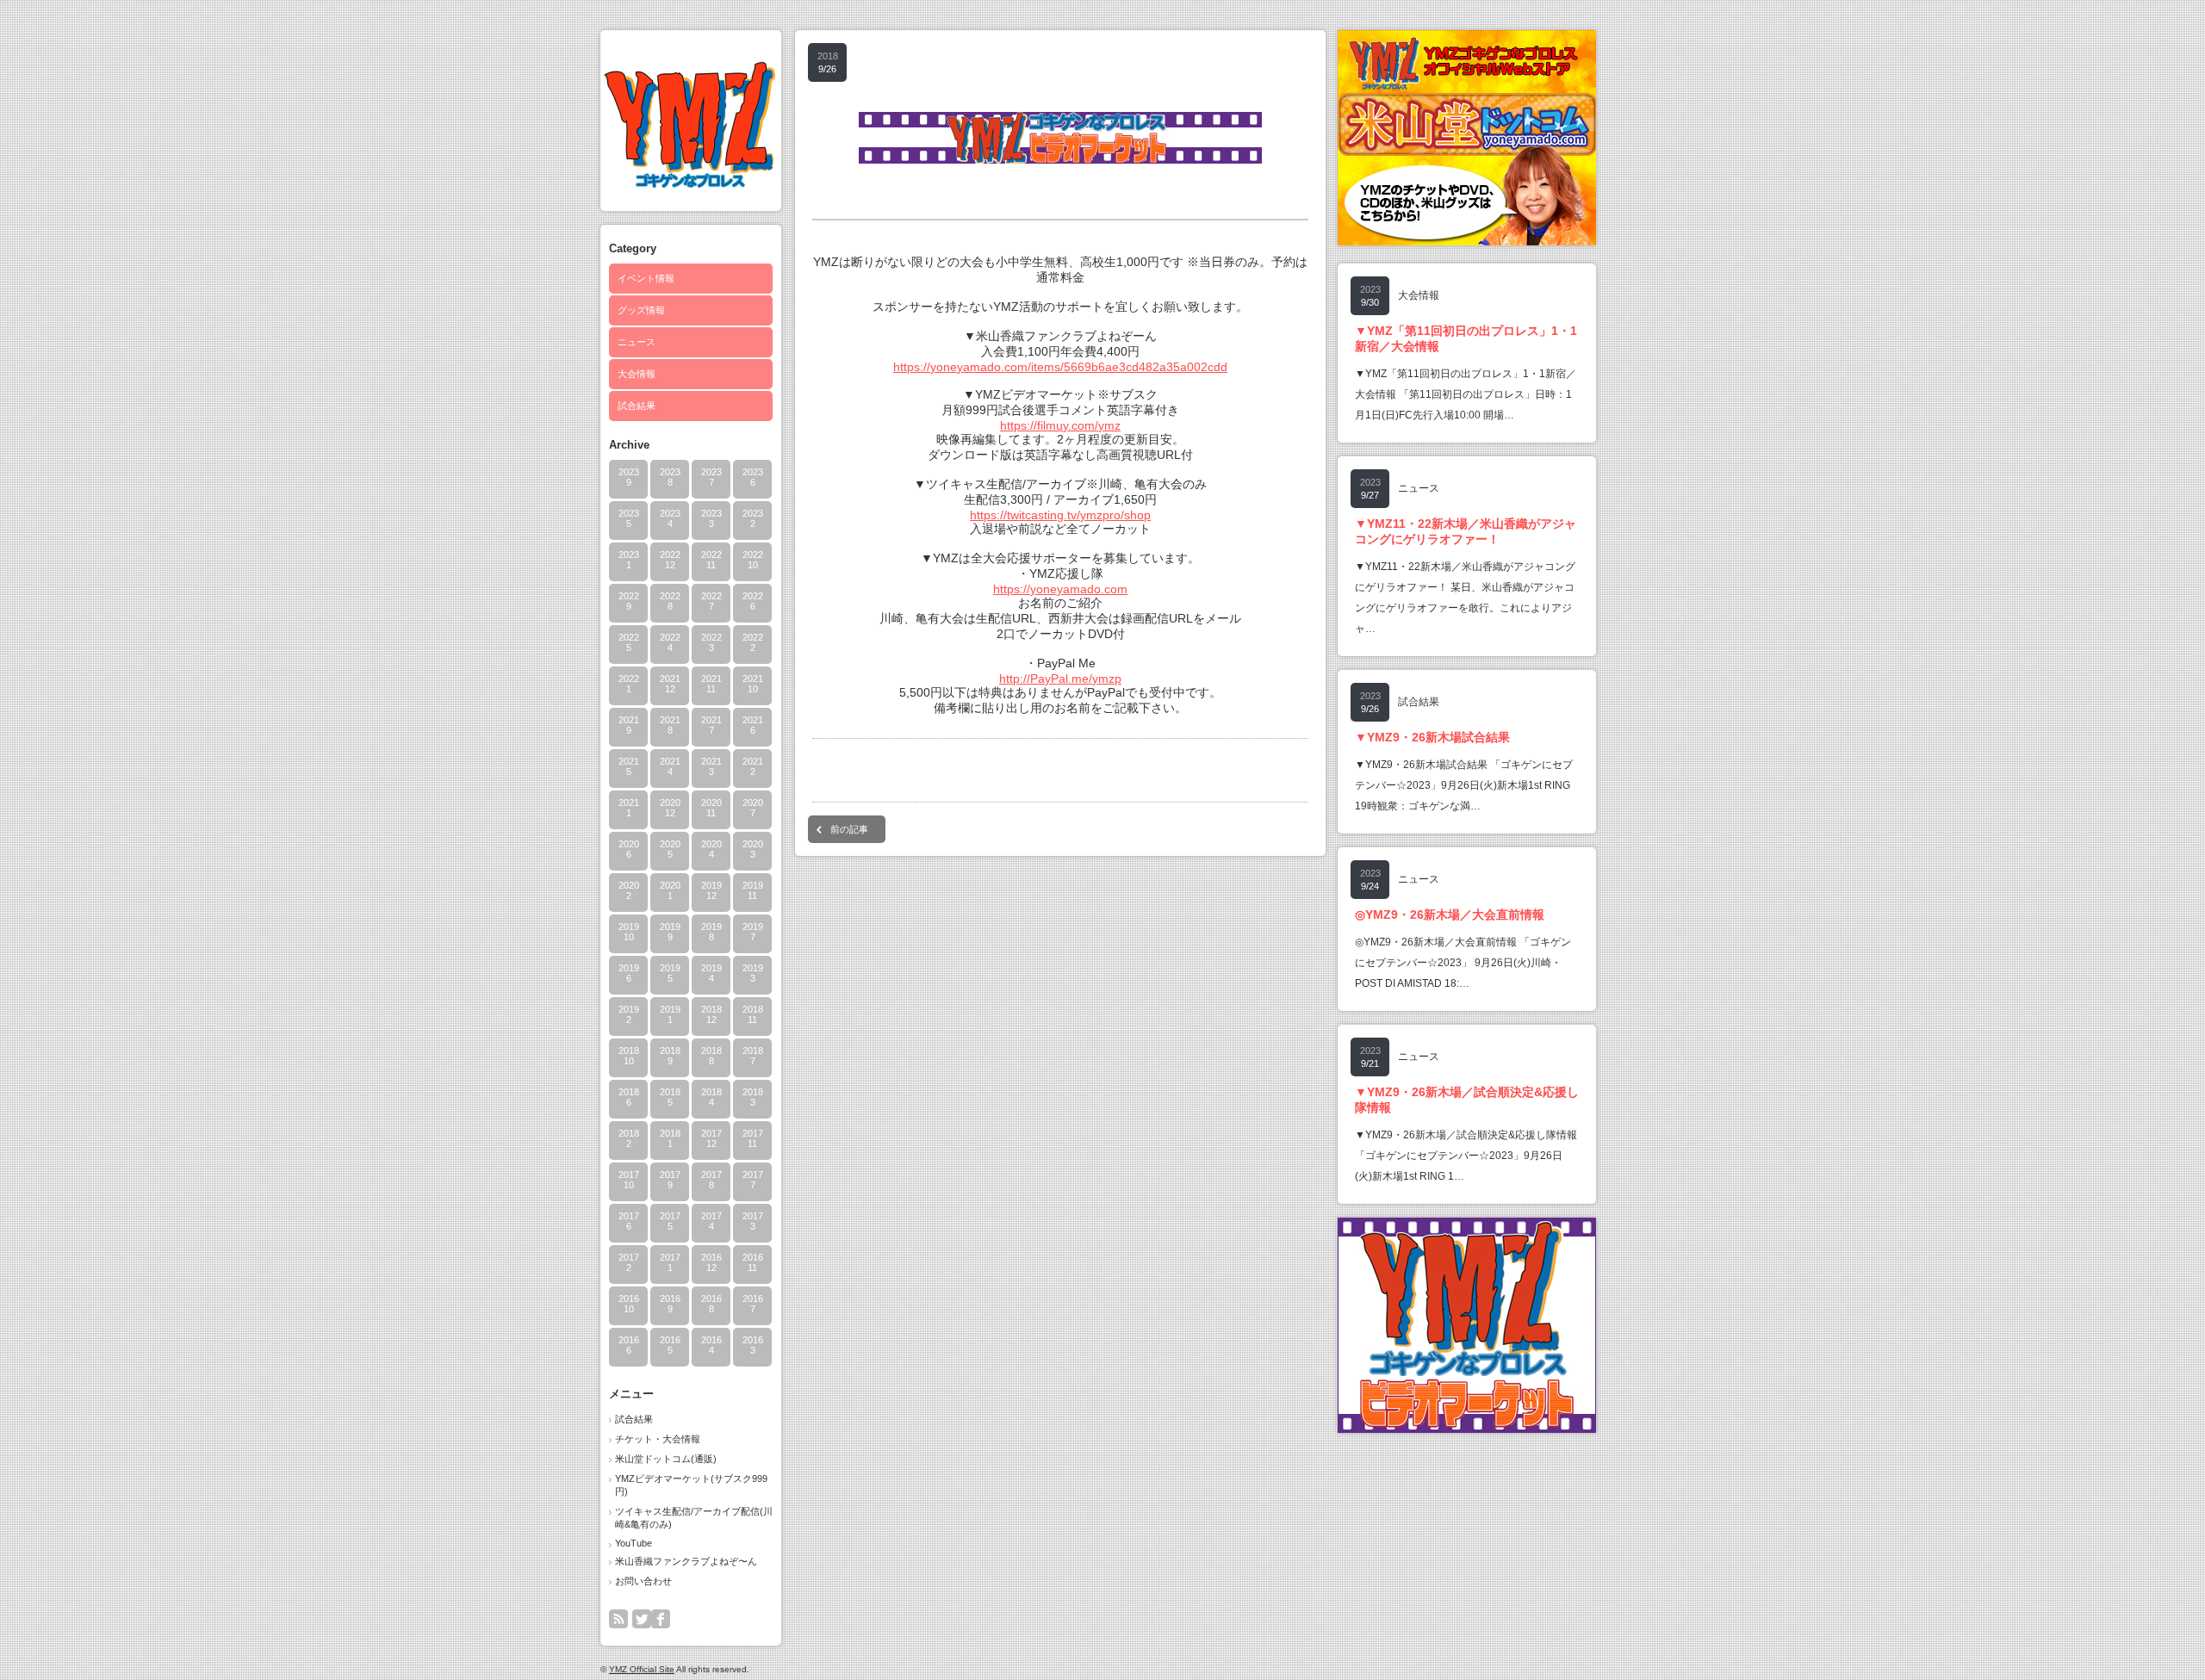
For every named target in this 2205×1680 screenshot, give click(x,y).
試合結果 (637, 406)
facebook (661, 1619)
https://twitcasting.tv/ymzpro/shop (1060, 515)
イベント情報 (646, 278)
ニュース (637, 342)
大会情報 (637, 374)
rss (618, 1619)
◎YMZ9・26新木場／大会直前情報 (1450, 914)
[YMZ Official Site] (690, 183)
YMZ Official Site (642, 1669)
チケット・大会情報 (658, 1439)
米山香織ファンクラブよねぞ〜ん (686, 1561)
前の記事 (849, 829)
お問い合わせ (643, 1581)
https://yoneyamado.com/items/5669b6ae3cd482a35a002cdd (1060, 367)
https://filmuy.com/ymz (1060, 425)
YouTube (634, 1543)
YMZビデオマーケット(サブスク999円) (691, 1485)
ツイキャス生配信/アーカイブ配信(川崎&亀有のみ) (694, 1518)
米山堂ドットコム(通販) (666, 1459)
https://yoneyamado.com (1060, 589)
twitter (642, 1619)
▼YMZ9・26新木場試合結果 (1432, 737)
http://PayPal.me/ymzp (1060, 679)
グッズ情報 (641, 310)
